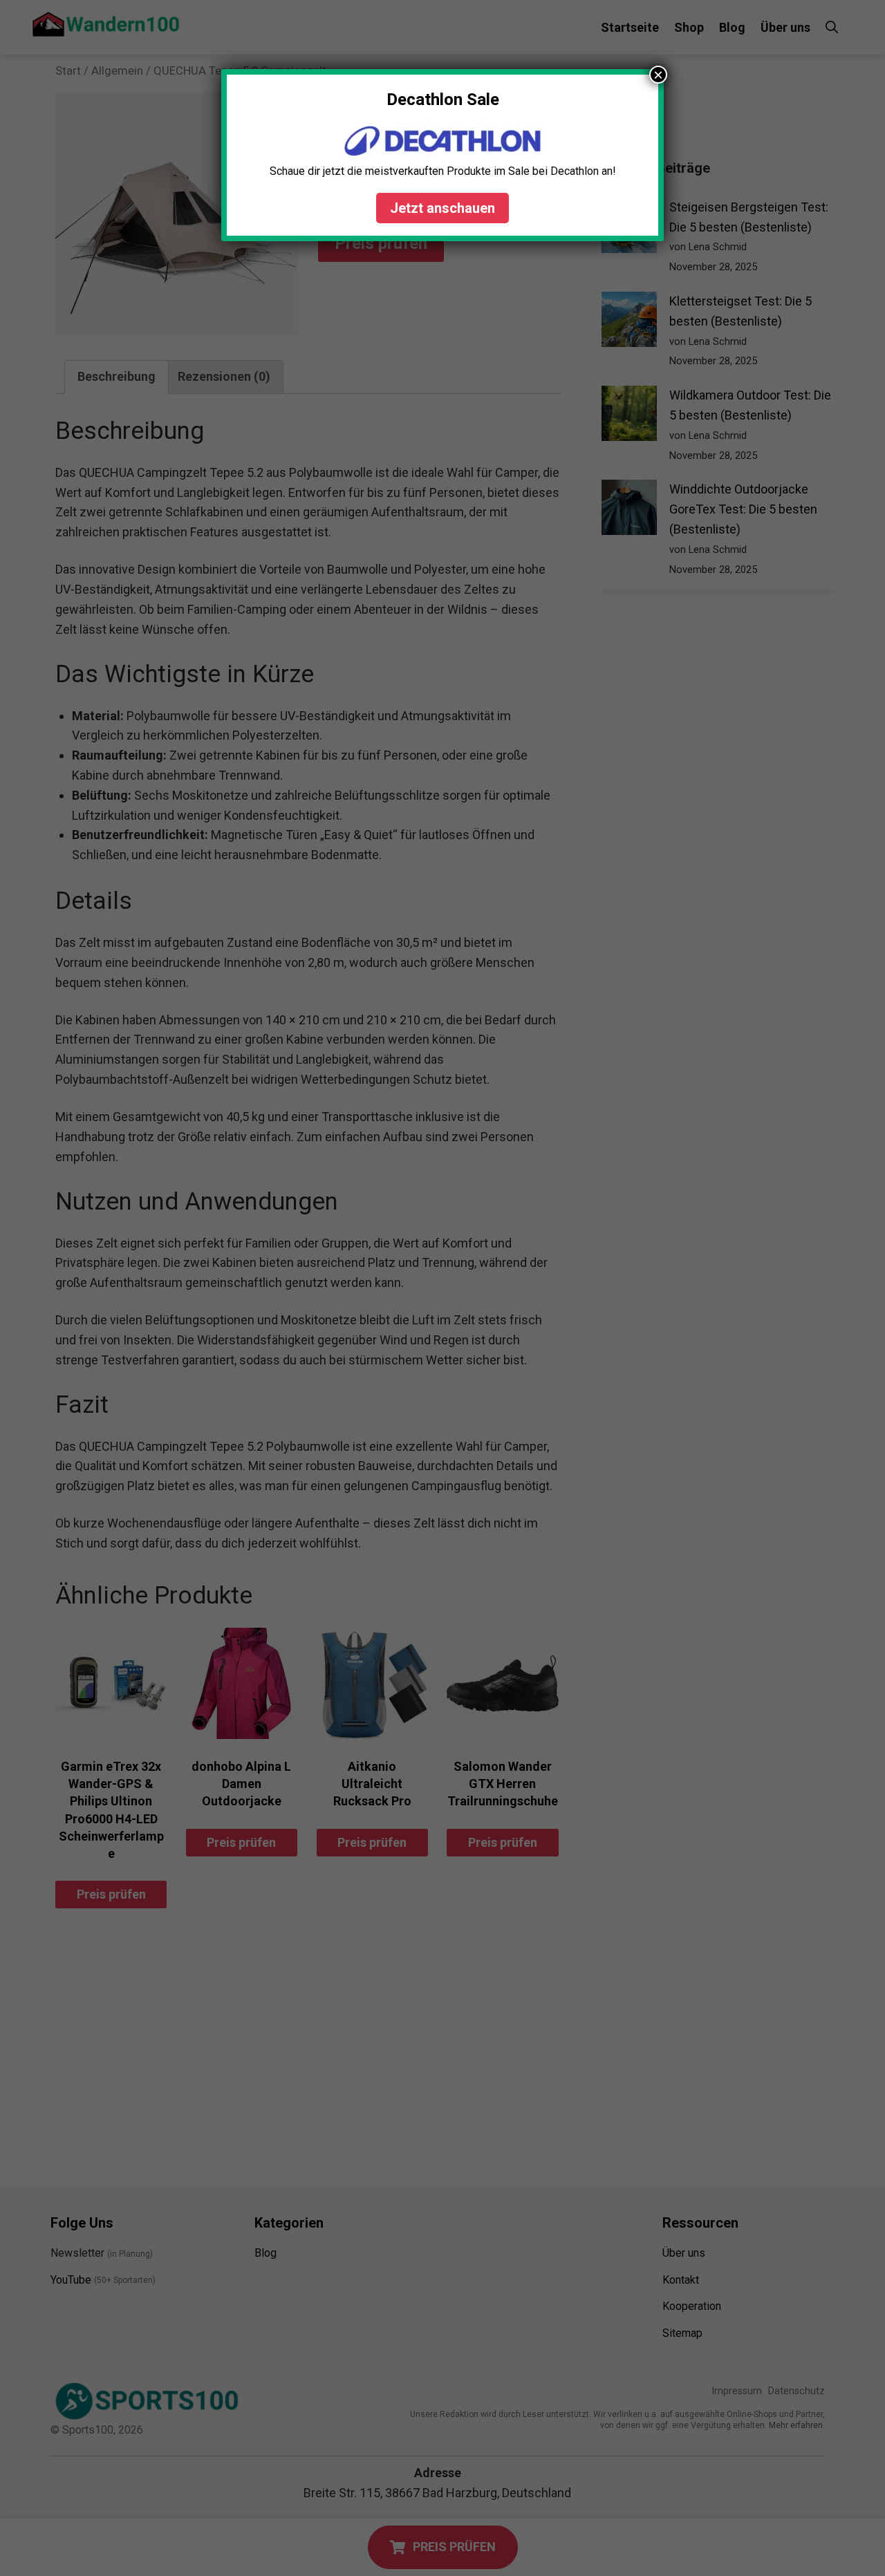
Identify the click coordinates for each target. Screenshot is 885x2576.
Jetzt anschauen (442, 208)
